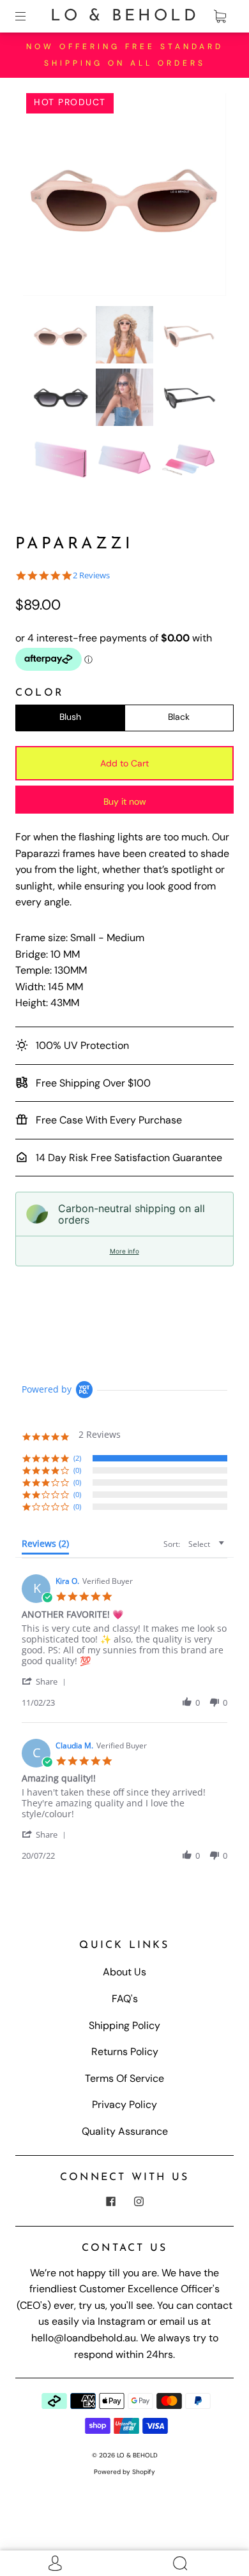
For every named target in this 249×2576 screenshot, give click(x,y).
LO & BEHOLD (125, 16)
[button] (43, 197)
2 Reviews (91, 575)
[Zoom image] (125, 197)
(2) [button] (77, 1458)
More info (124, 1251)
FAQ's (125, 1999)
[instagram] (139, 2202)
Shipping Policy (124, 2025)
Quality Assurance (125, 2131)
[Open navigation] (29, 17)
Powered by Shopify (124, 2472)
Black (179, 717)
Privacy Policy (124, 2104)
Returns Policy (125, 2052)
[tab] (45, 1546)
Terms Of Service (124, 2078)
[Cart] (220, 17)
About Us (124, 1972)
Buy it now (125, 801)
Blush (70, 717)
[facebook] (110, 2202)
